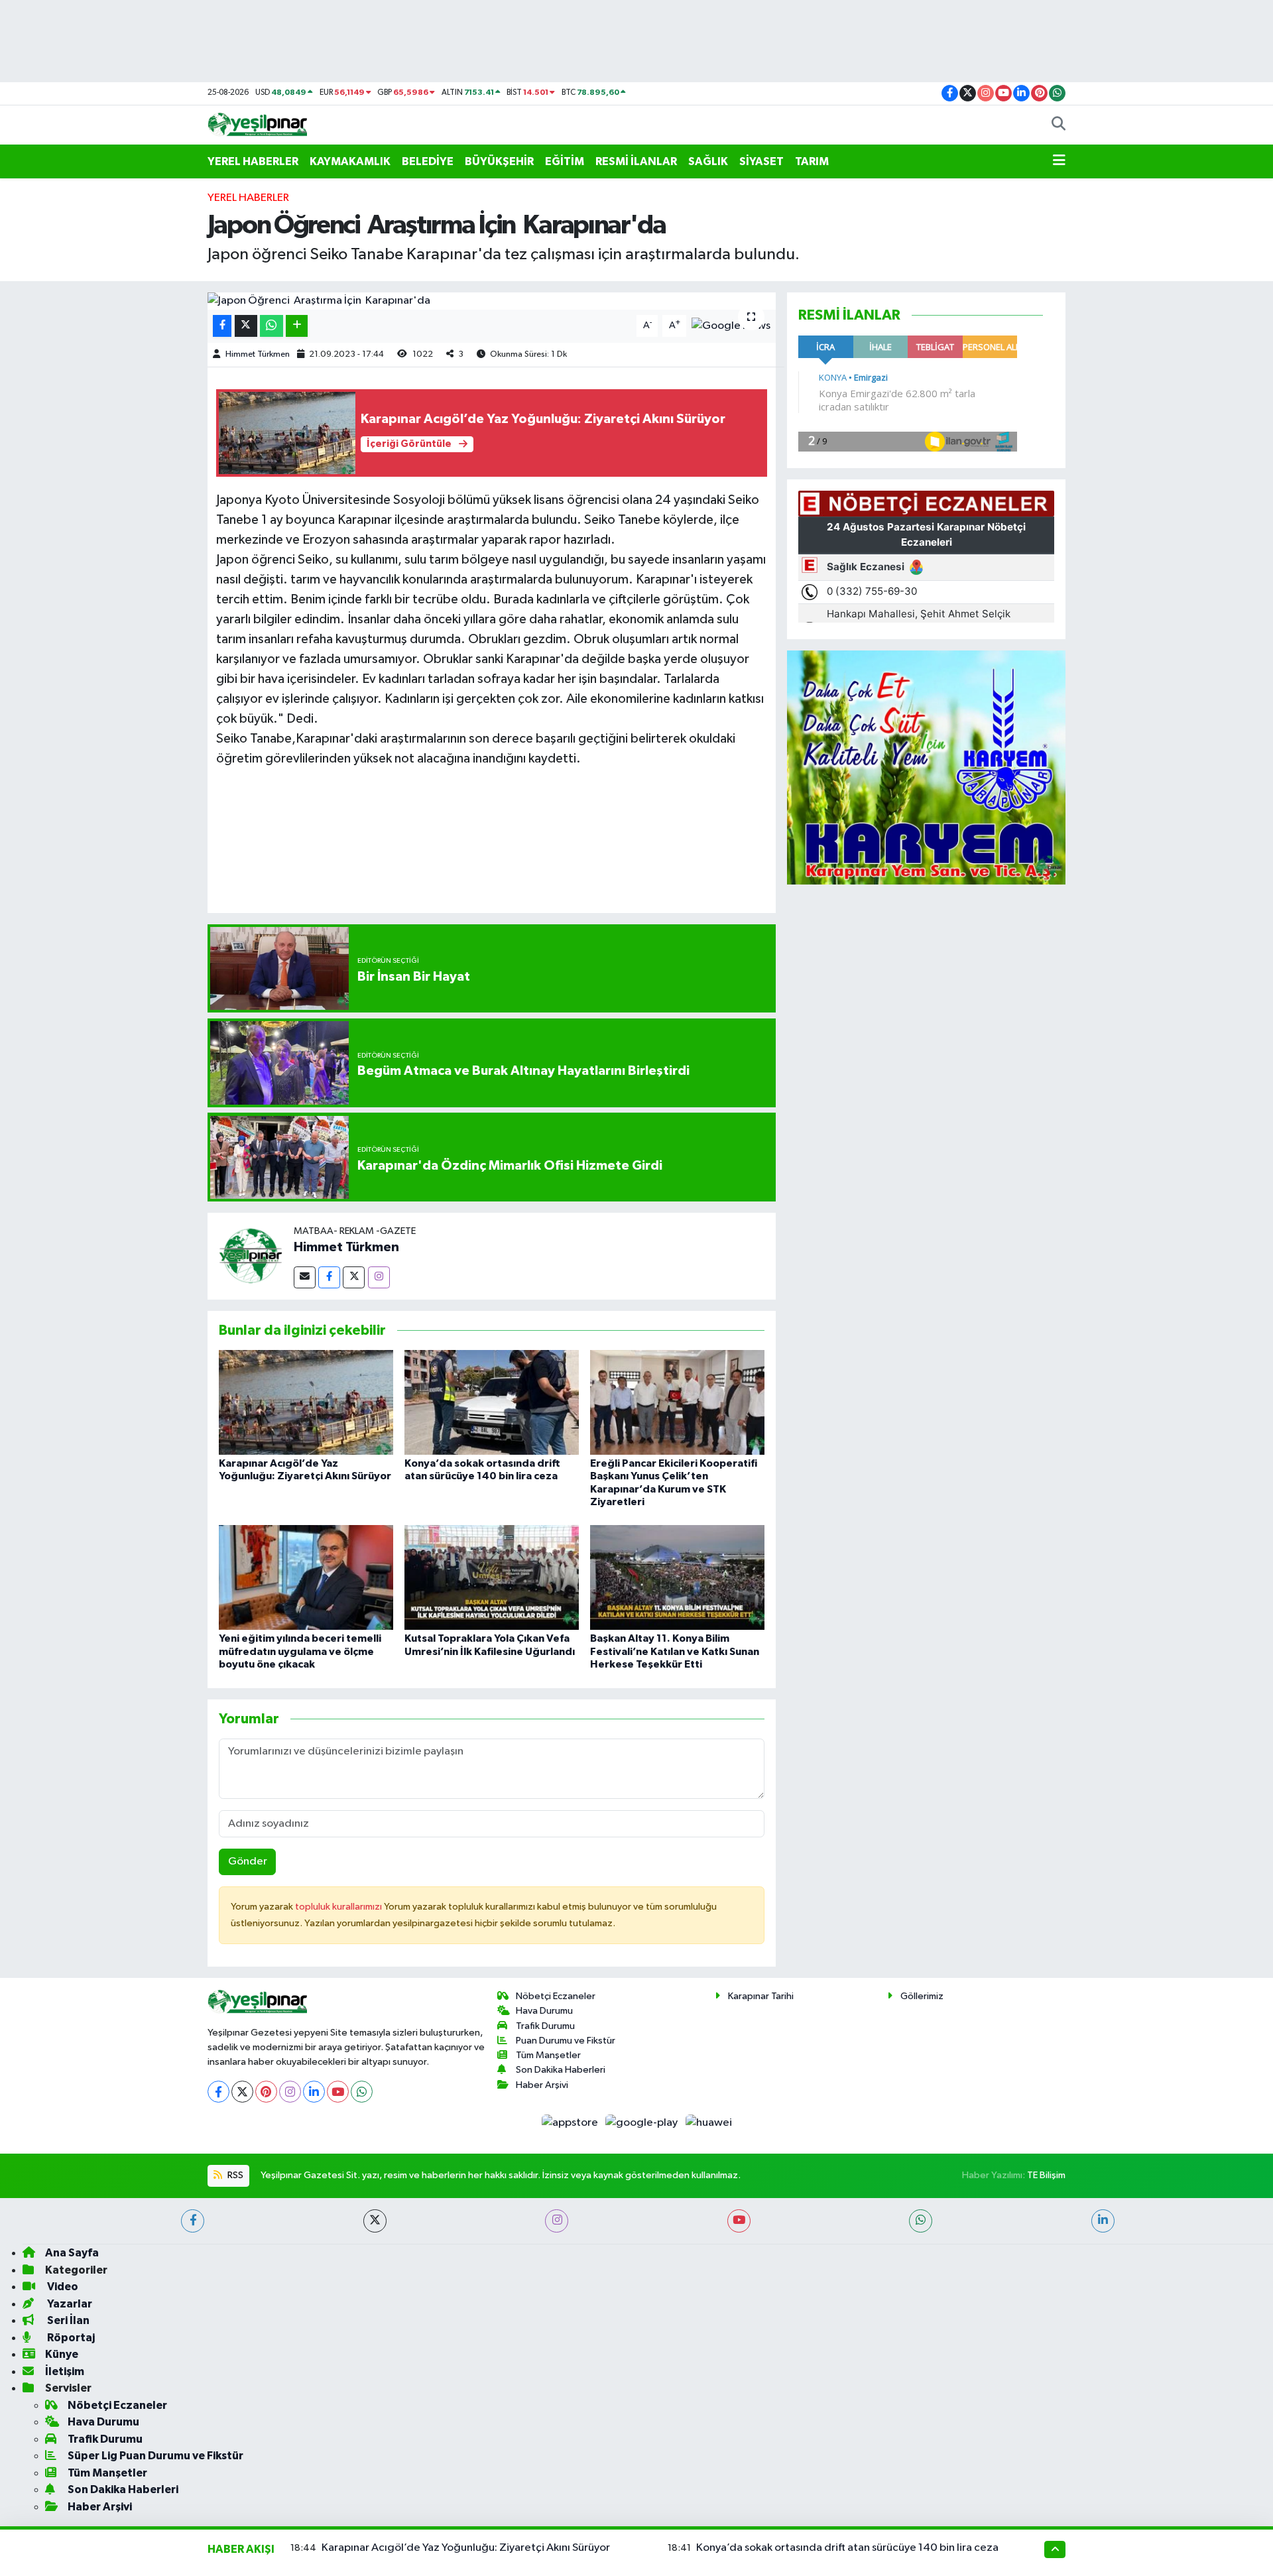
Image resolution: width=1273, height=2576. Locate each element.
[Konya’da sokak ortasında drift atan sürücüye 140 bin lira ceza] (492, 1402)
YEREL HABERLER (253, 161)
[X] (242, 2092)
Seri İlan (67, 2320)
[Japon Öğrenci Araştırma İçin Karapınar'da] (492, 301)
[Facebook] (329, 1277)
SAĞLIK (708, 161)
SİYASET (761, 161)
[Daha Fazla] (297, 326)
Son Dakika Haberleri (561, 2070)
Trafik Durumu (545, 2026)
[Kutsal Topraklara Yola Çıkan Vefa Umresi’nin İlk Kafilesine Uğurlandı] (492, 1577)
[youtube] (739, 2221)
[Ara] (1059, 125)
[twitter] (375, 2221)
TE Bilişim (1046, 2175)
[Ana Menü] (1059, 162)
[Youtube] (338, 2092)
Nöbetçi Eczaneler (556, 1996)
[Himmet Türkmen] (251, 1256)
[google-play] (643, 2122)
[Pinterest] (266, 2092)
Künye (62, 2354)
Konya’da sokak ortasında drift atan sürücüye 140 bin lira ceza (847, 2548)
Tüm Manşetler (548, 2055)
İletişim (65, 2371)
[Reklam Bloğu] (926, 767)
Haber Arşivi (542, 2085)
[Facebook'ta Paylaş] (222, 326)
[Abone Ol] (731, 326)
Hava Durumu (544, 2011)
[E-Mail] (305, 1277)
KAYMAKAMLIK (350, 161)
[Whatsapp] (362, 2092)
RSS (234, 2175)
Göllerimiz (922, 1996)
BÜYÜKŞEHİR (499, 161)
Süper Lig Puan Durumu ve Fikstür (155, 2456)
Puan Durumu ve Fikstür (566, 2041)
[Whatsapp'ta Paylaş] (272, 326)
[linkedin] (1103, 2221)
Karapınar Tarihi (761, 1996)
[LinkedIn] (314, 2092)
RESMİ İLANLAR (636, 161)
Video (62, 2287)
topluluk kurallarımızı (339, 1907)
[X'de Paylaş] (246, 326)
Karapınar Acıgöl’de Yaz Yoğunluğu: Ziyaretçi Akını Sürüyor (466, 2548)
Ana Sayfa (72, 2253)
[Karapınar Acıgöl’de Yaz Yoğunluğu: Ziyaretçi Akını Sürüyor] (306, 1402)
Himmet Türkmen (258, 354)
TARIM (812, 161)
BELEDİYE (428, 161)
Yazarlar (69, 2304)
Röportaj (70, 2338)
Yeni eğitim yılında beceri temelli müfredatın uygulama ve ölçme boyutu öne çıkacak (300, 1651)
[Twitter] (354, 1277)
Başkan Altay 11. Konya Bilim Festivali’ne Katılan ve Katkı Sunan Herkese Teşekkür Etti (675, 1651)
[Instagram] (379, 1277)
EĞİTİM (565, 161)
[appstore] (571, 2122)
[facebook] (193, 2221)
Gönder (248, 1862)
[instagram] (557, 2221)
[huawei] (708, 2122)
